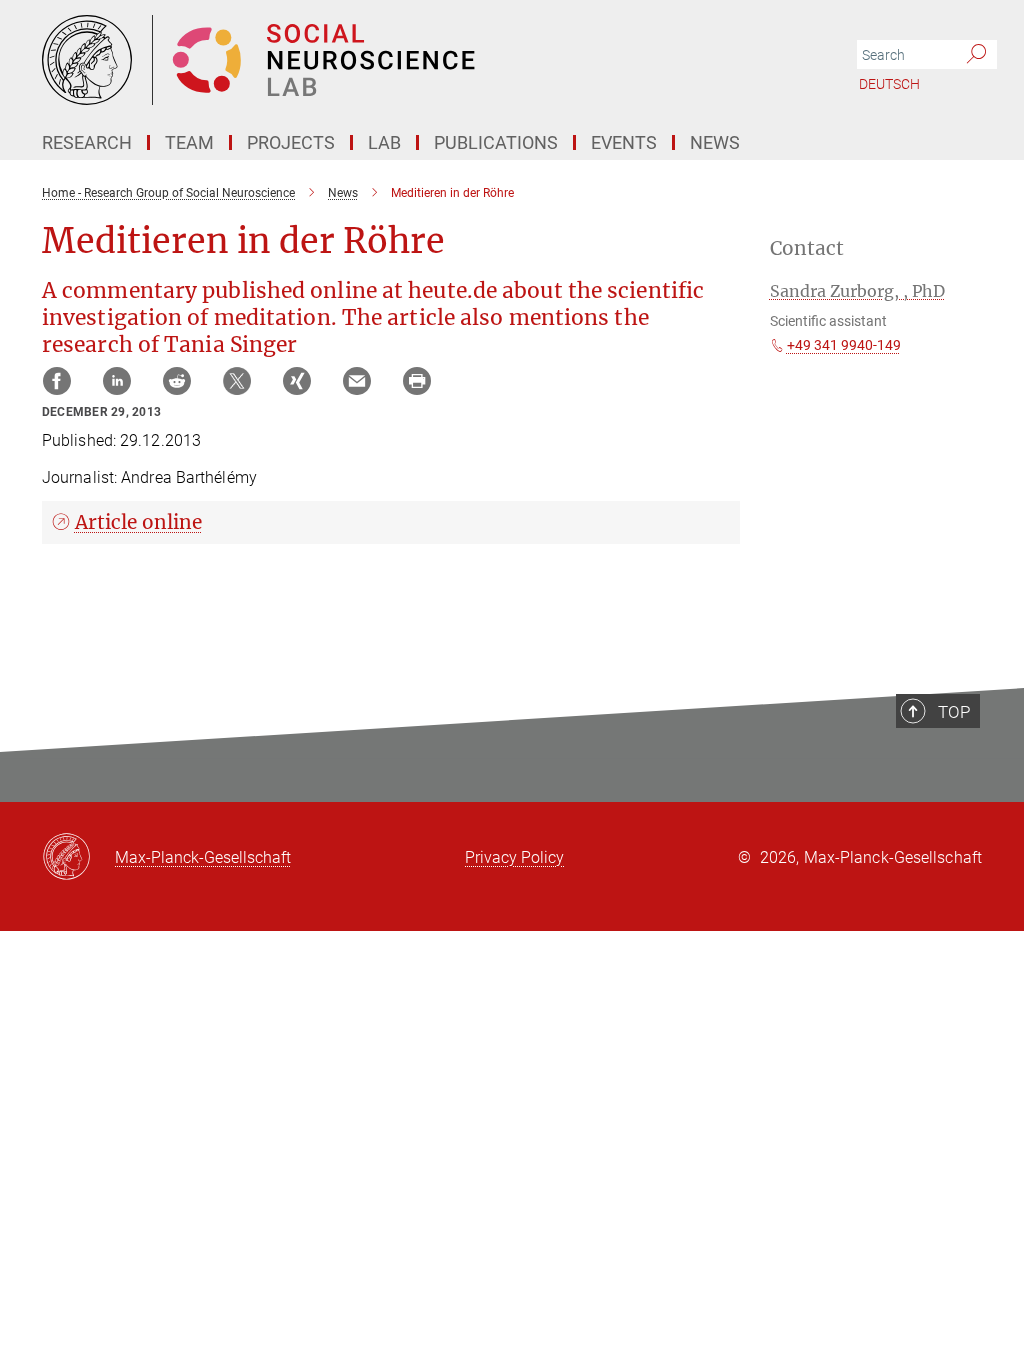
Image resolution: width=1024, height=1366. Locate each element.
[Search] (976, 55)
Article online (138, 522)
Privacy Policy (514, 857)
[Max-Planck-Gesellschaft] (78, 858)
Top (954, 712)
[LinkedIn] (117, 381)
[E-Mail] (357, 381)
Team (189, 142)
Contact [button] (807, 248)
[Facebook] (57, 381)
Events (624, 142)
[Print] (417, 381)
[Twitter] (237, 381)
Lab (384, 142)
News (715, 142)
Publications (496, 142)
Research (87, 142)
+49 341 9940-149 (844, 345)
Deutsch (889, 84)
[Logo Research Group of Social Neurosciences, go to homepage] (417, 60)
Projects (291, 142)
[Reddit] (177, 381)
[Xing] (297, 381)
